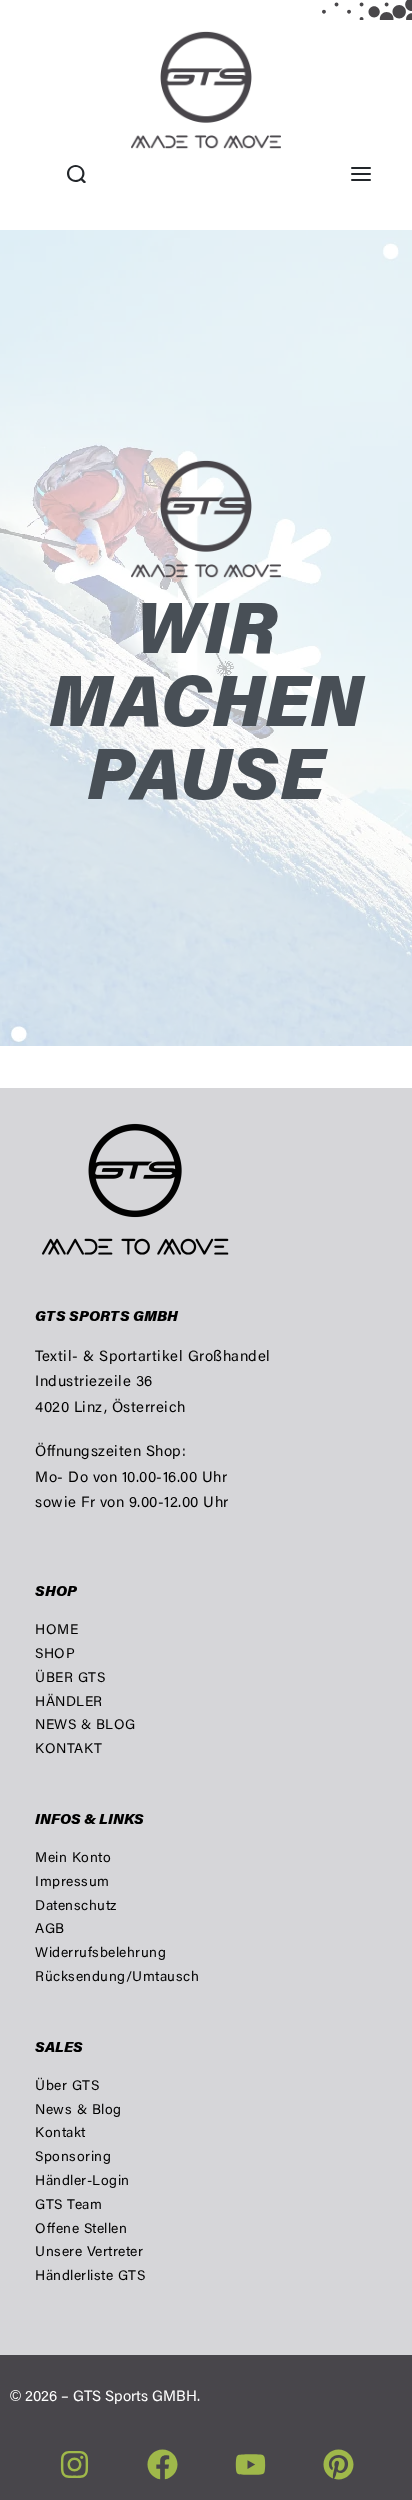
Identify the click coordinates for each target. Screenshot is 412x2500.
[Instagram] (74, 2464)
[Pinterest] (338, 2464)
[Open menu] (361, 174)
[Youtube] (250, 2464)
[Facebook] (162, 2464)
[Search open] (76, 174)
